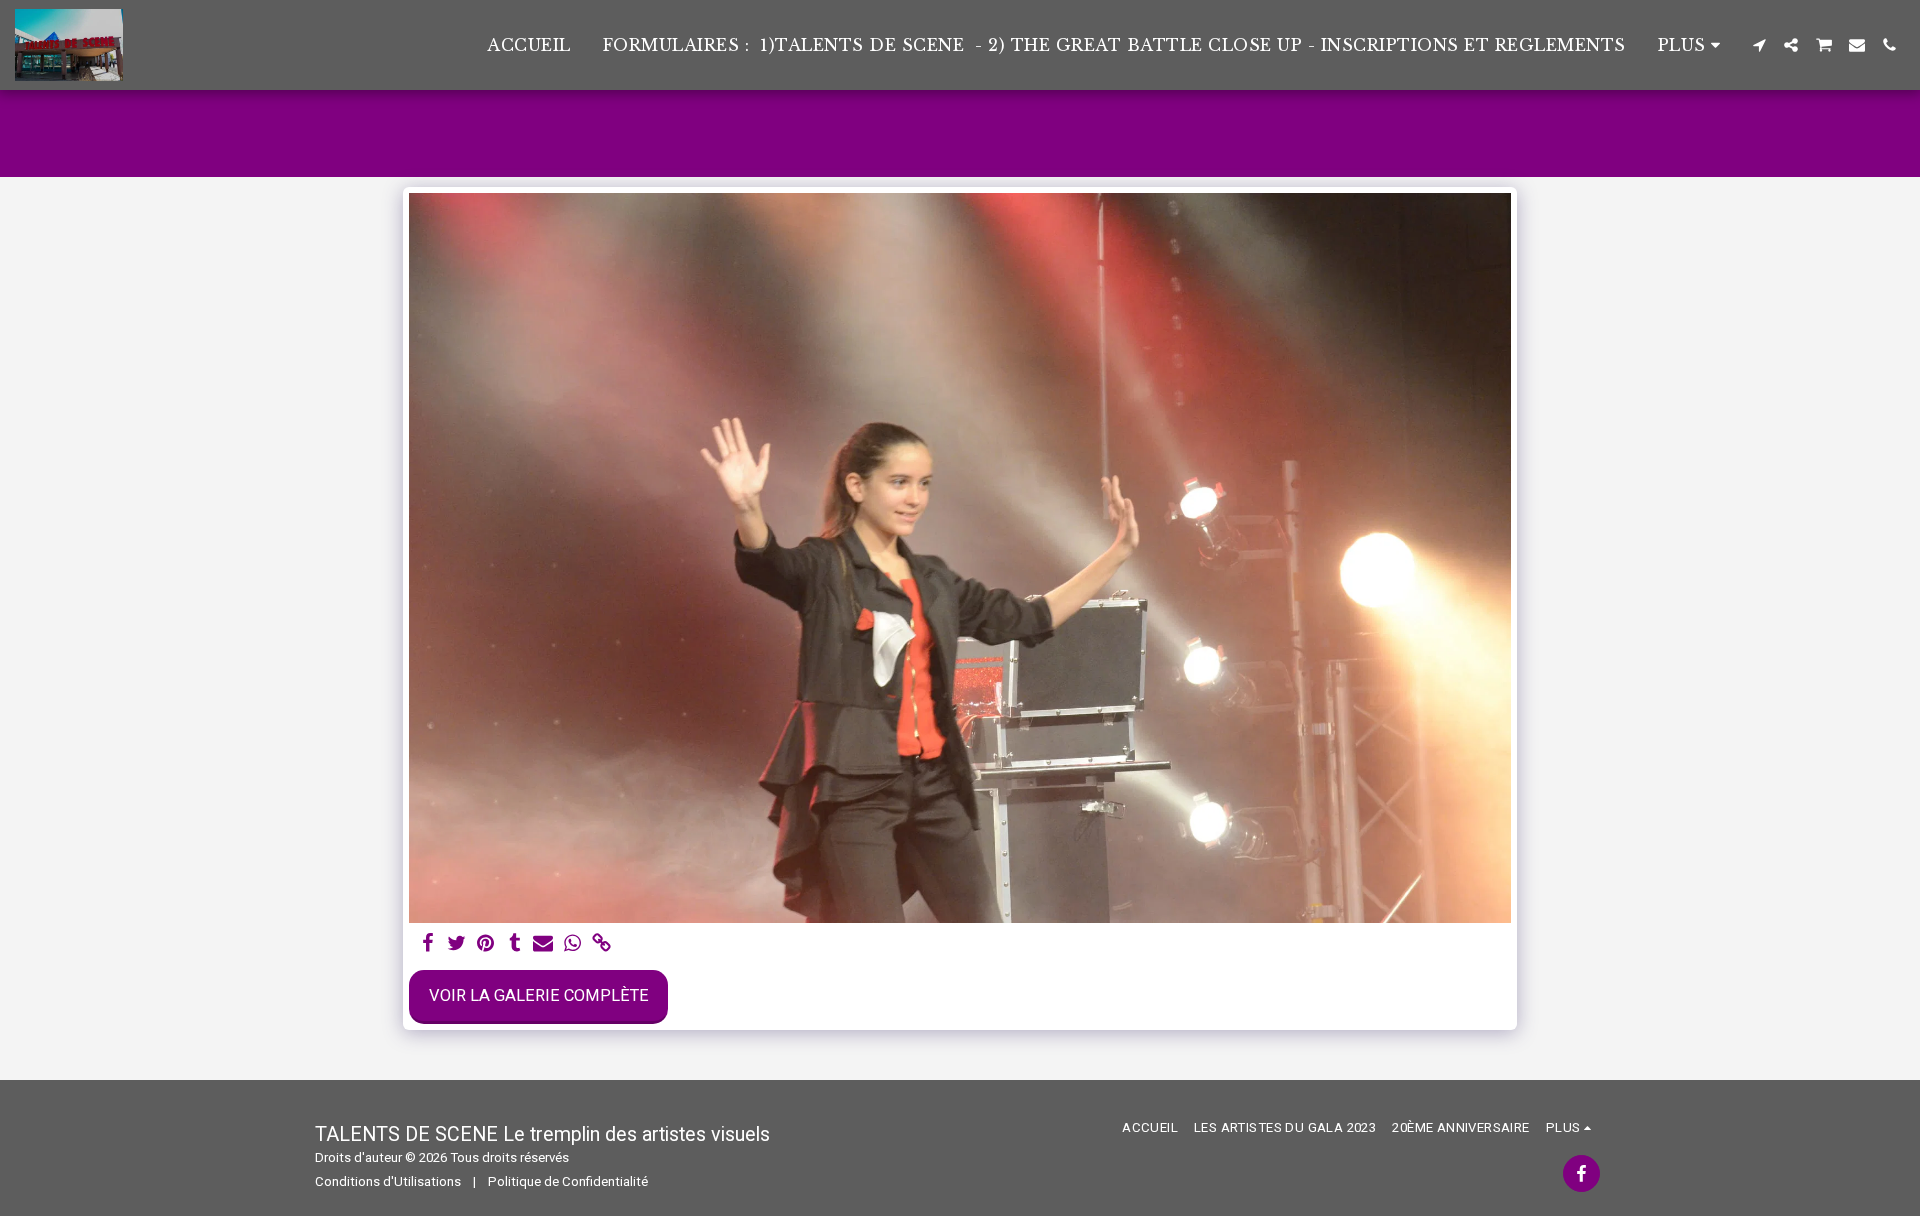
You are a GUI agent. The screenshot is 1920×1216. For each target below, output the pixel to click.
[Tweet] (456, 944)
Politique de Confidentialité (568, 1181)
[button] (1759, 45)
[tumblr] (514, 944)
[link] (601, 944)
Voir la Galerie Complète (539, 995)
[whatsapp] (572, 944)
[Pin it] (485, 944)
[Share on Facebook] (428, 944)
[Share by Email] (543, 944)
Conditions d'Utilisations (388, 1181)
